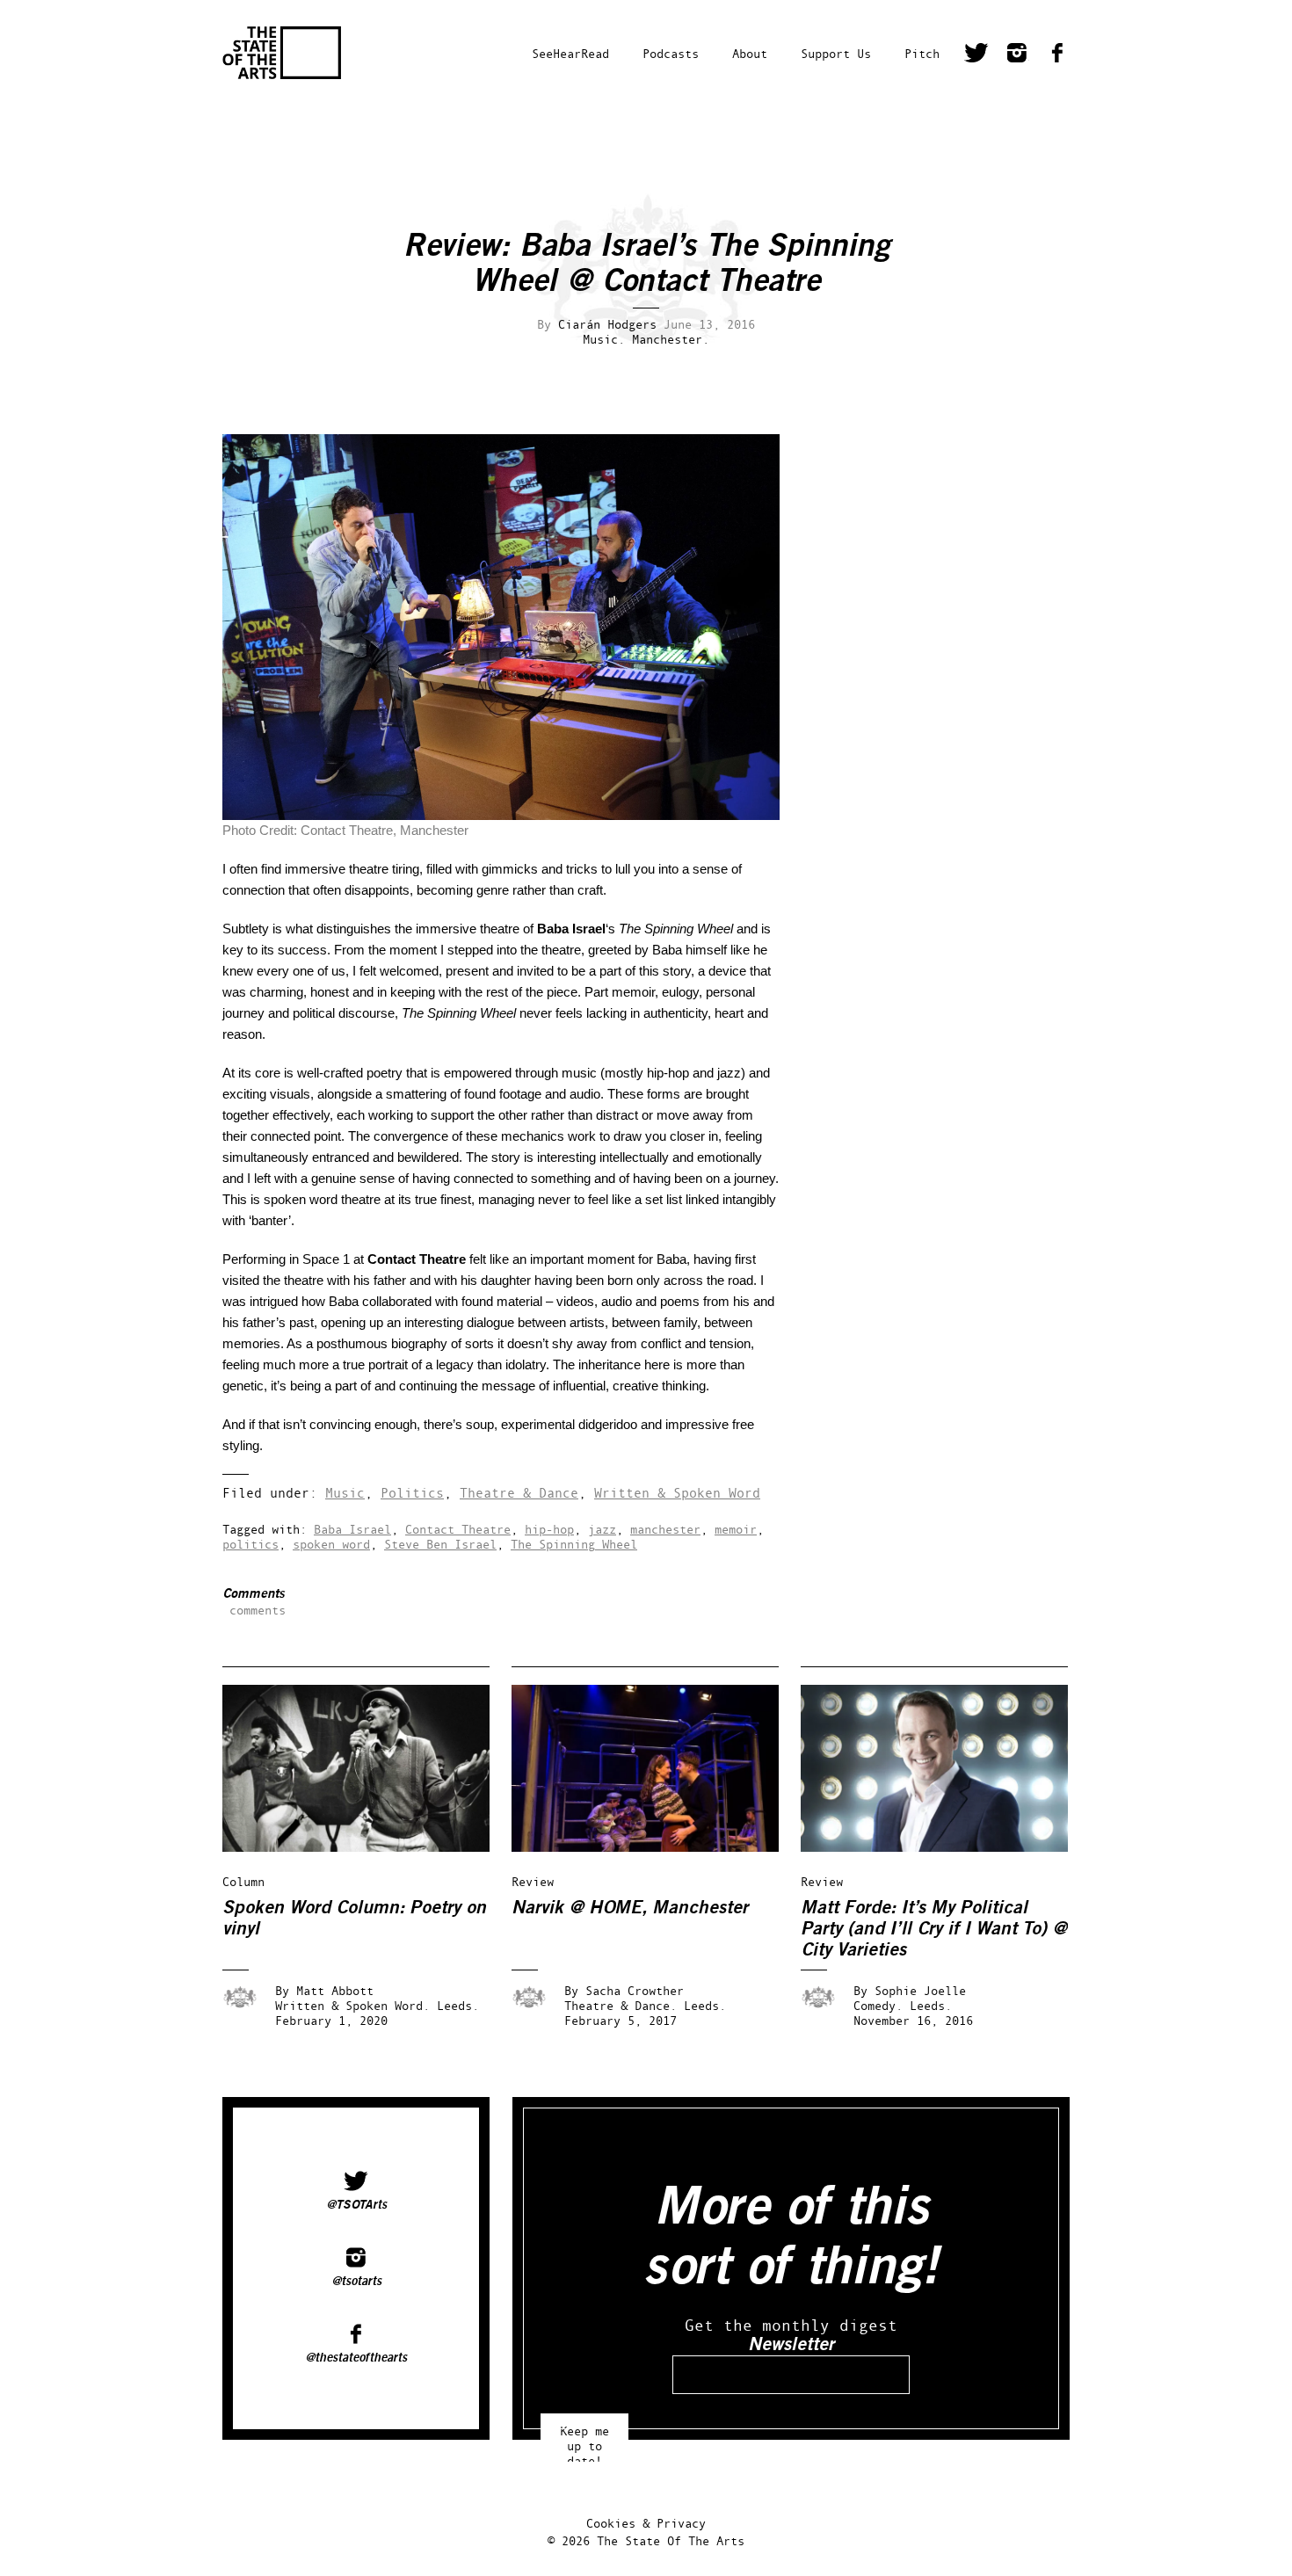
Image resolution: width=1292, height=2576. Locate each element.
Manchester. (671, 339)
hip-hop (549, 1529)
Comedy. (878, 2005)
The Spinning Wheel (574, 1544)
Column (243, 1881)
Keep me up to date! (584, 2438)
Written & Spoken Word (677, 1493)
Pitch (922, 53)
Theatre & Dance (519, 1493)
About (750, 53)
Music (345, 1493)
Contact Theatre (458, 1529)
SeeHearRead (570, 53)
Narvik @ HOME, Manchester (630, 1908)
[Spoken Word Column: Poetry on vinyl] (368, 1847)
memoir (736, 1529)
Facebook (1057, 55)
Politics (412, 1493)
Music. (604, 339)
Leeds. (458, 2005)
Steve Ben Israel (440, 1544)
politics (250, 1544)
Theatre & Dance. (621, 2005)
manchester (665, 1529)
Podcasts (671, 53)
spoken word (331, 1544)
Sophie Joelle (920, 1990)
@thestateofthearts (356, 2358)
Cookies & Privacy (646, 2523)
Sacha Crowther (635, 1990)
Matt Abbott (335, 1990)
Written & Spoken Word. (352, 2005)
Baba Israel (352, 1529)
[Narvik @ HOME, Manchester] (657, 1847)
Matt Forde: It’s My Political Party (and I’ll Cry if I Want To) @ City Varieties (934, 1929)
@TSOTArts (356, 2205)
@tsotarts (356, 2282)
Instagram (1017, 55)
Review (533, 1881)
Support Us (836, 53)
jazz (602, 1529)
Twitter (976, 55)
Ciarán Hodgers (607, 324)
